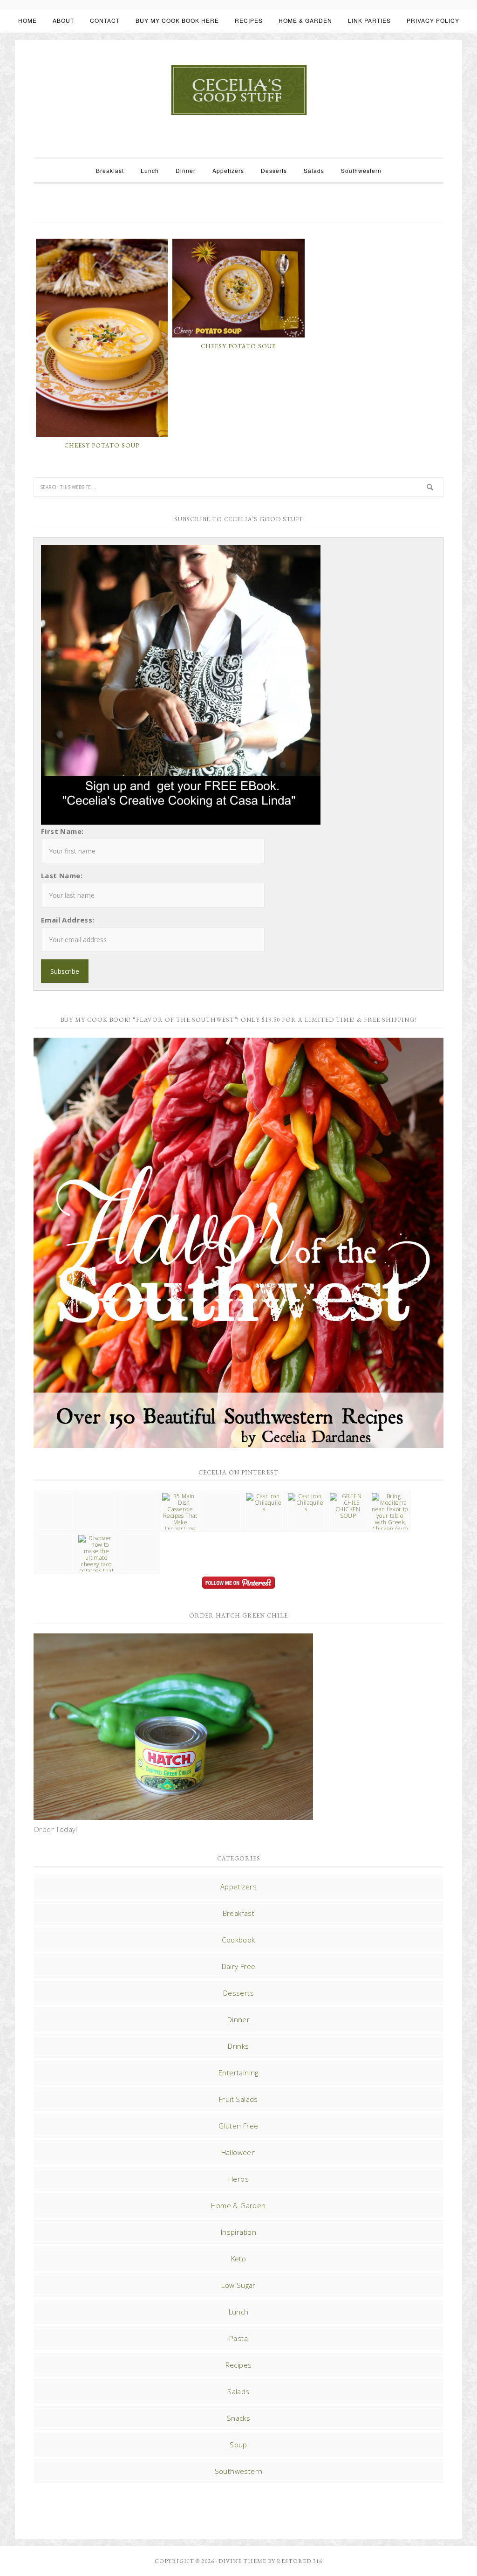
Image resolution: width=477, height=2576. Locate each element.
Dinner (238, 2019)
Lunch (239, 2312)
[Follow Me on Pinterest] (238, 1584)
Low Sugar (238, 2285)
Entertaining (238, 2073)
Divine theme (242, 2561)
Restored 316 (300, 2561)
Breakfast (239, 1913)
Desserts (238, 1993)
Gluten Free (238, 2126)
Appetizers (238, 1887)
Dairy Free (239, 1966)
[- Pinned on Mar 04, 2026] (55, 1496)
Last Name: (62, 875)
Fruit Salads (238, 2099)
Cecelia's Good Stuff (238, 90)
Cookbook (238, 1940)
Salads (238, 2391)
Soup (238, 2445)
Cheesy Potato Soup (102, 445)
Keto (239, 2259)
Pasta (238, 2338)
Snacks (238, 2418)
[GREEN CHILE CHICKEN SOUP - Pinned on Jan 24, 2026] (348, 1506)
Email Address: (68, 920)
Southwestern (239, 2471)
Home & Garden (238, 2205)
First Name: (62, 831)
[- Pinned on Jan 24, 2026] (55, 1538)
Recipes (239, 2365)
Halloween (239, 2152)
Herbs (238, 2179)
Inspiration (238, 2232)
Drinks (238, 2046)
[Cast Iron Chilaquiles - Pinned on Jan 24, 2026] (264, 1503)
